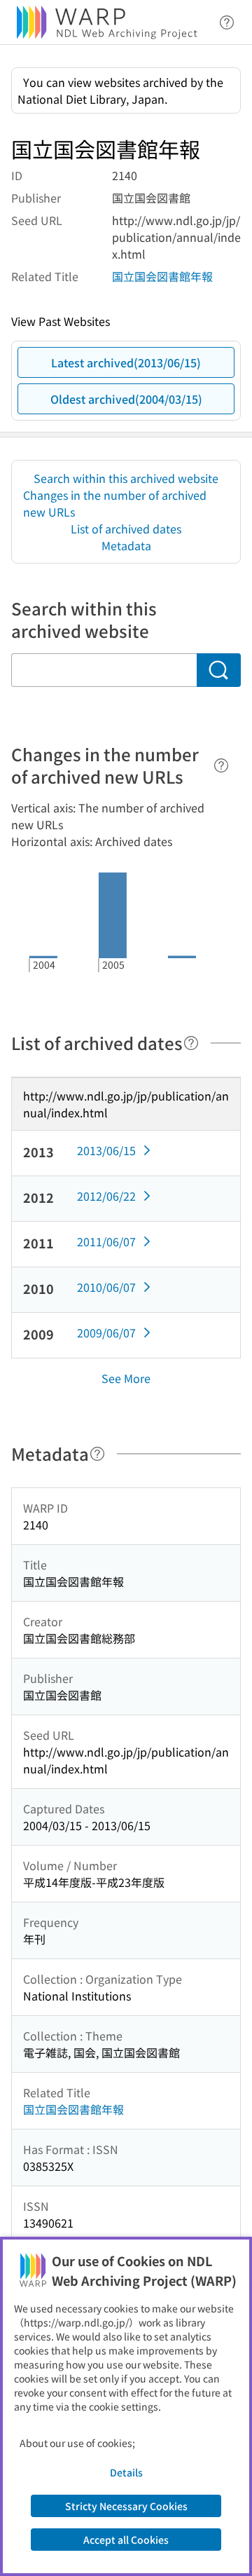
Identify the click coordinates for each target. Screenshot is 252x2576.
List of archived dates (126, 529)
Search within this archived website (126, 478)
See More (126, 1378)
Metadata (126, 545)
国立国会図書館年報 (162, 276)
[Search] (219, 670)
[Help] (221, 765)
